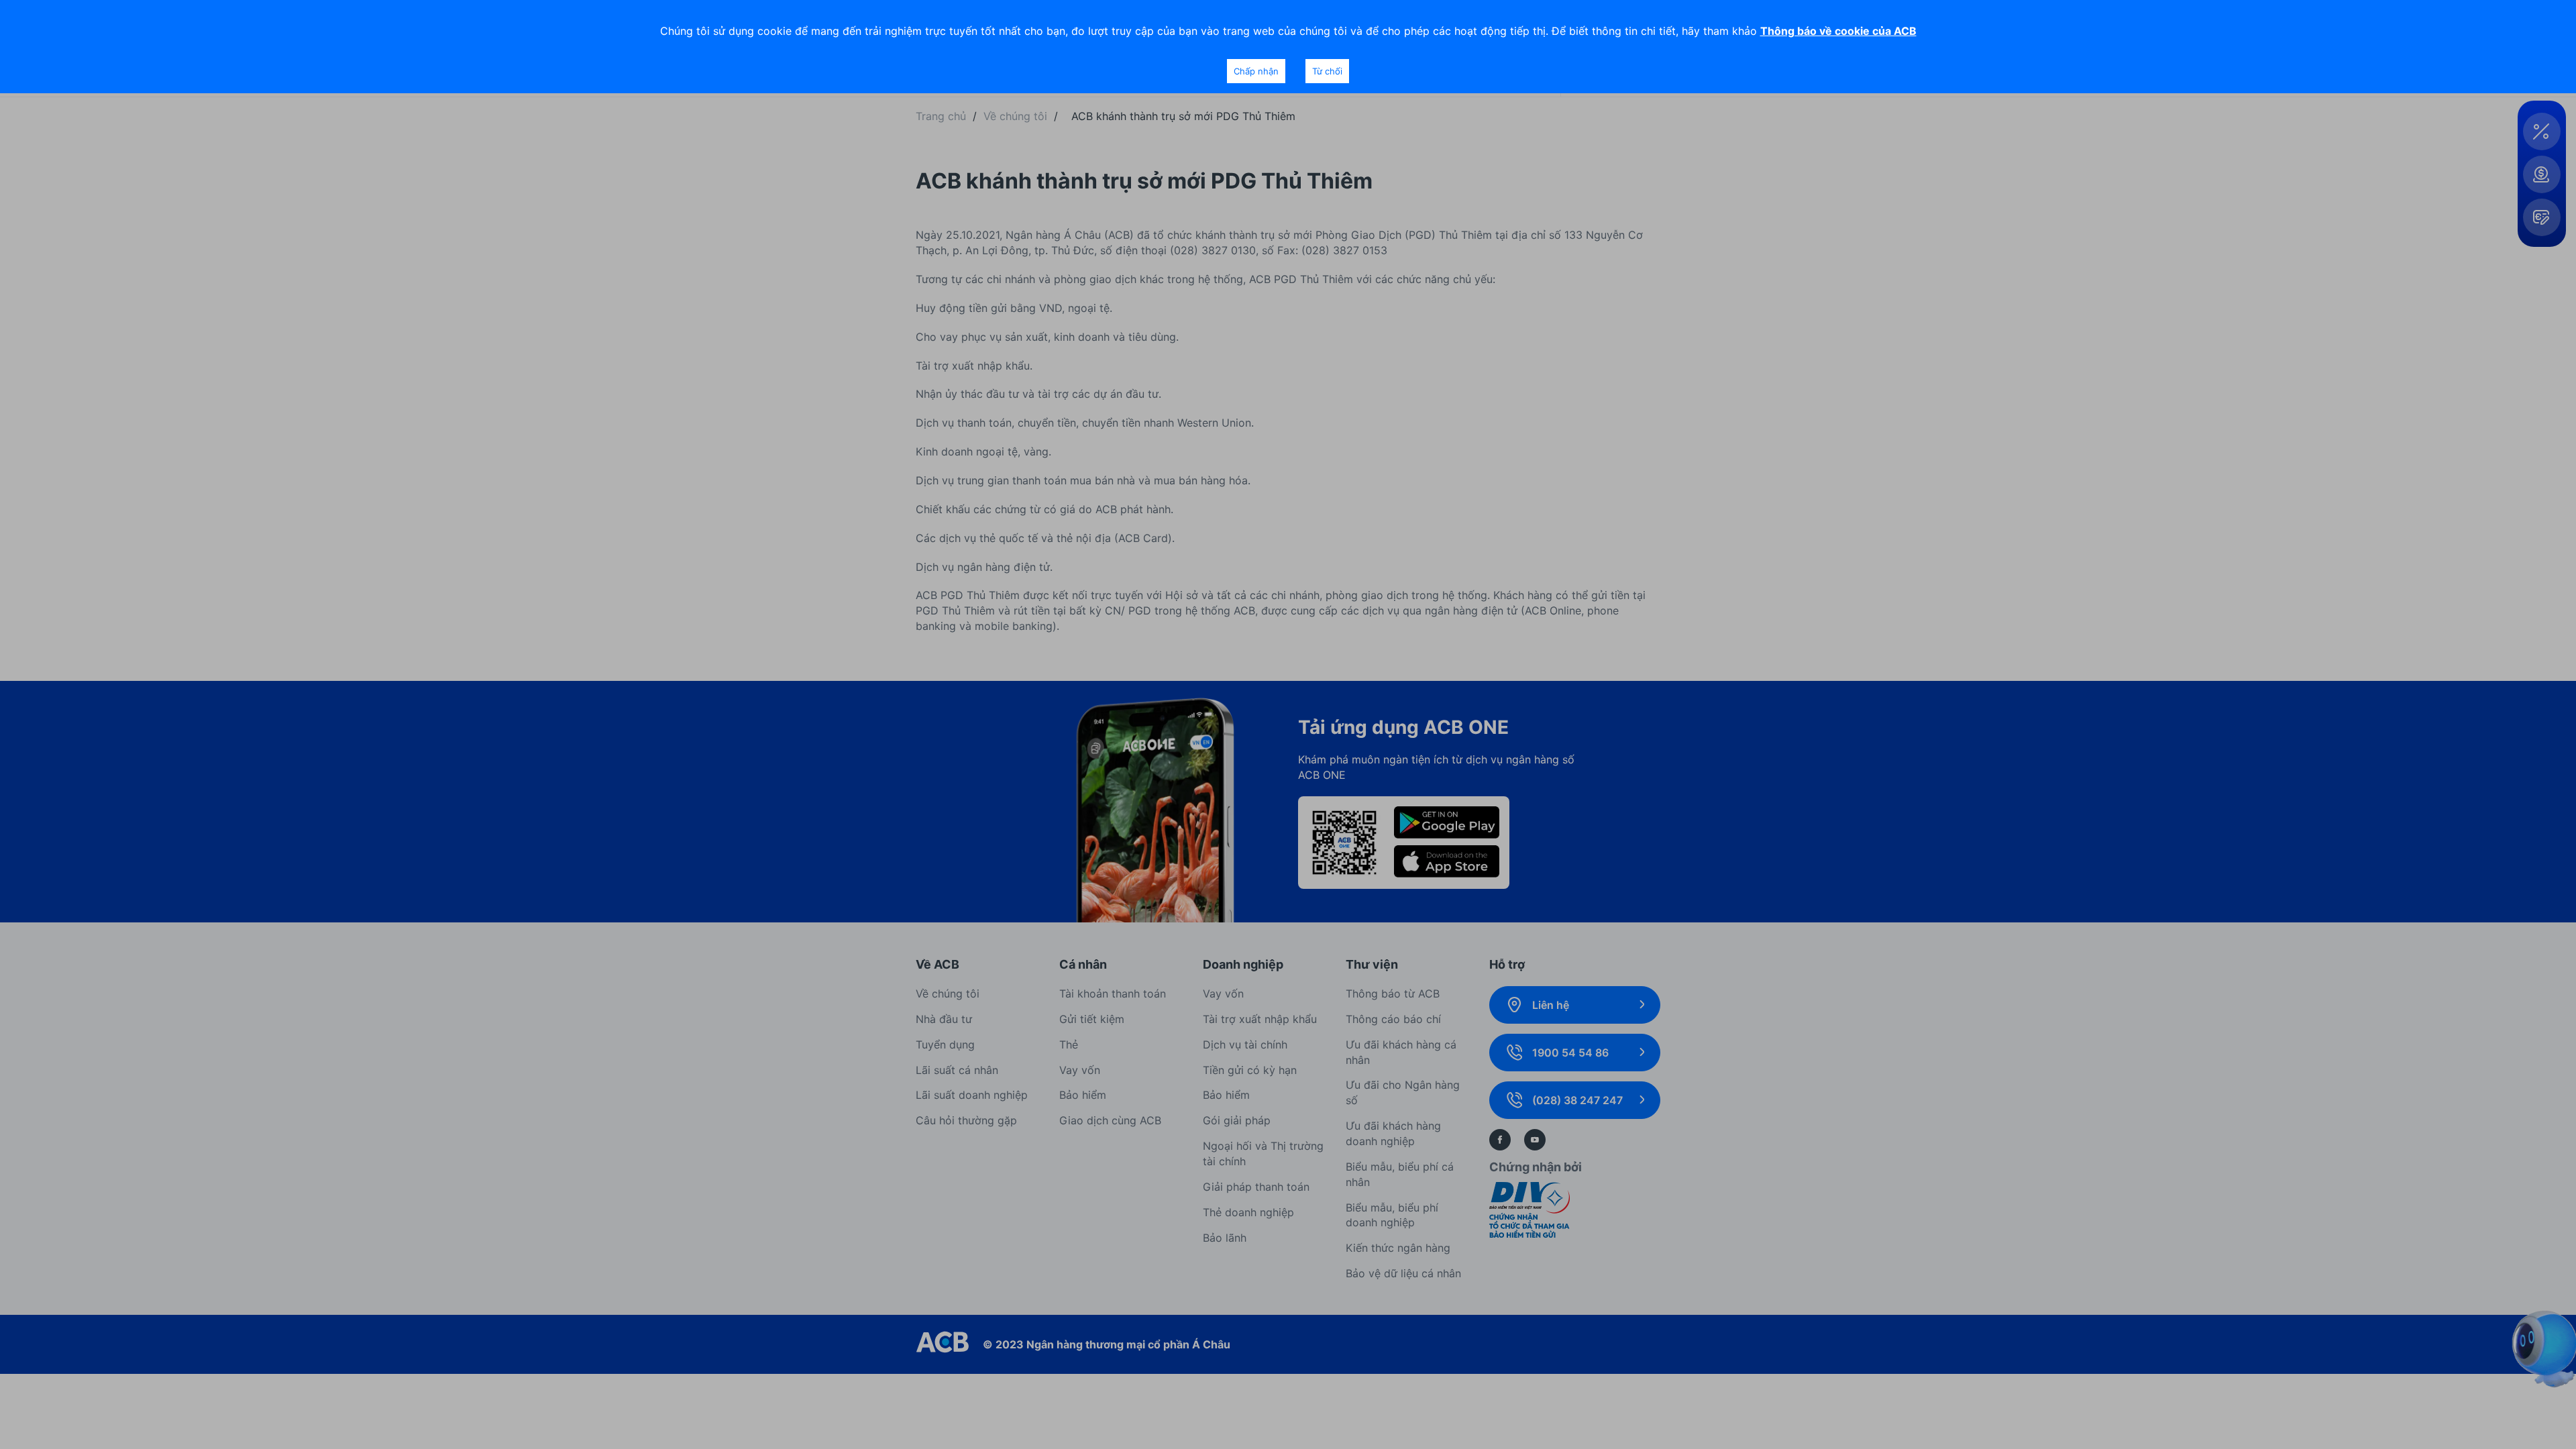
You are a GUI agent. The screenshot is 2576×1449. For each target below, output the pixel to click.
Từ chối (1327, 71)
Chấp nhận (1256, 71)
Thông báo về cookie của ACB (1838, 31)
